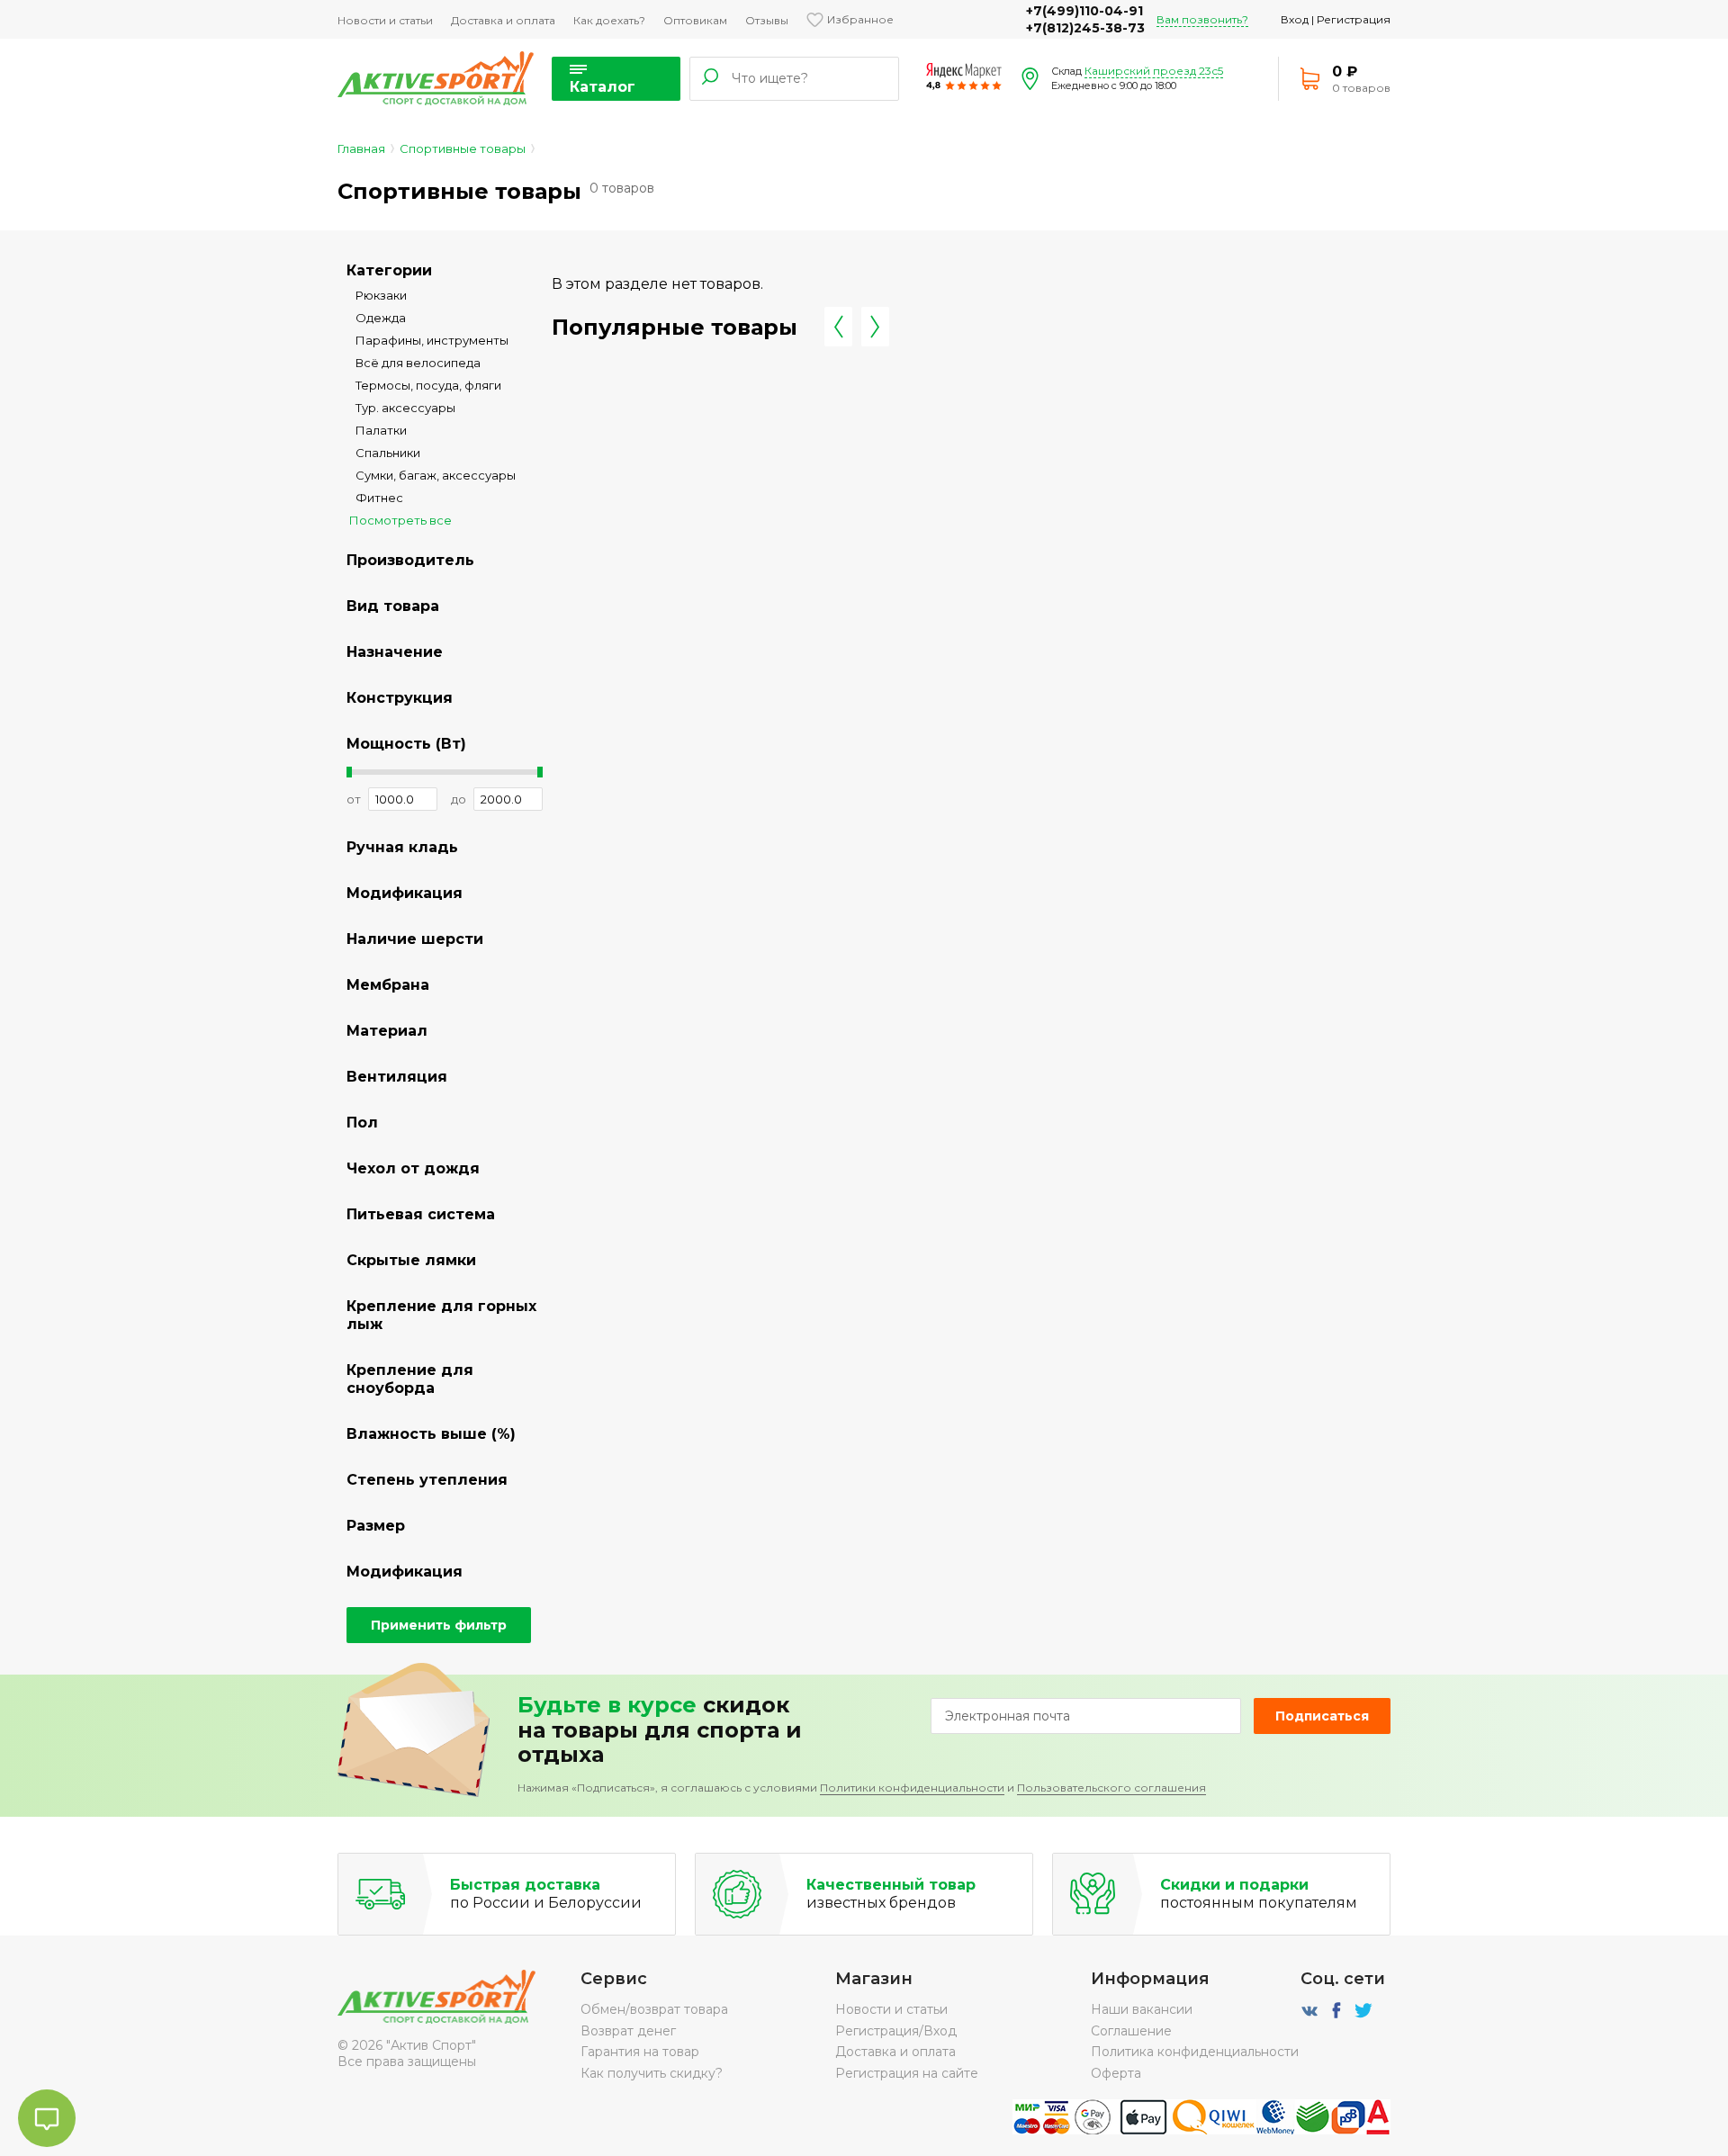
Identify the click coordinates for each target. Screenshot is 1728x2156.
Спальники (388, 453)
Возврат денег (628, 2031)
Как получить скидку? (652, 2073)
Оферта (1116, 2073)
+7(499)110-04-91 (1084, 11)
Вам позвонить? (1202, 19)
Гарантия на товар (640, 2052)
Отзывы (767, 20)
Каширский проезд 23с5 (1154, 71)
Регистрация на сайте (907, 2073)
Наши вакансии (1142, 2009)
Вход (1295, 19)
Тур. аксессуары (405, 408)
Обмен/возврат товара (654, 2009)
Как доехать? (609, 20)
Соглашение (1131, 2031)
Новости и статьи (385, 20)
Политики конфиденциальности (912, 1788)
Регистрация (1354, 19)
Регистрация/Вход (896, 2031)
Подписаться (1322, 1716)
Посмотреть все (400, 520)
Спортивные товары (463, 148)
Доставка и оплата (503, 20)
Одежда (381, 318)
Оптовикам (695, 20)
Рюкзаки (381, 295)
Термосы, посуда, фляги (428, 385)
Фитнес (379, 498)
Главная (361, 148)
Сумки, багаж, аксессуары (436, 475)
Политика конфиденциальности (1195, 2052)
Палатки (381, 430)
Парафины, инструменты (432, 340)
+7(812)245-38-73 (1085, 28)
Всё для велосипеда (418, 363)
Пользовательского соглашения (1111, 1788)
